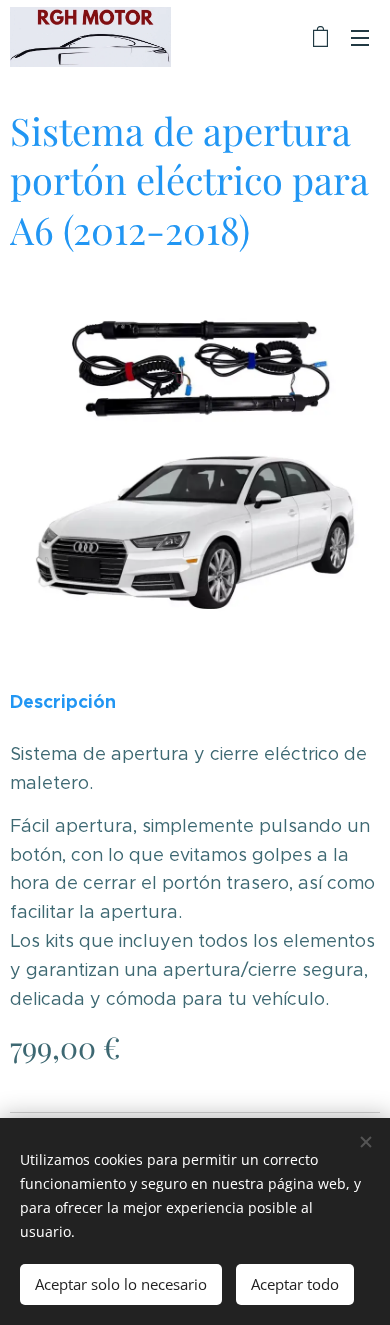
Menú (360, 37)
